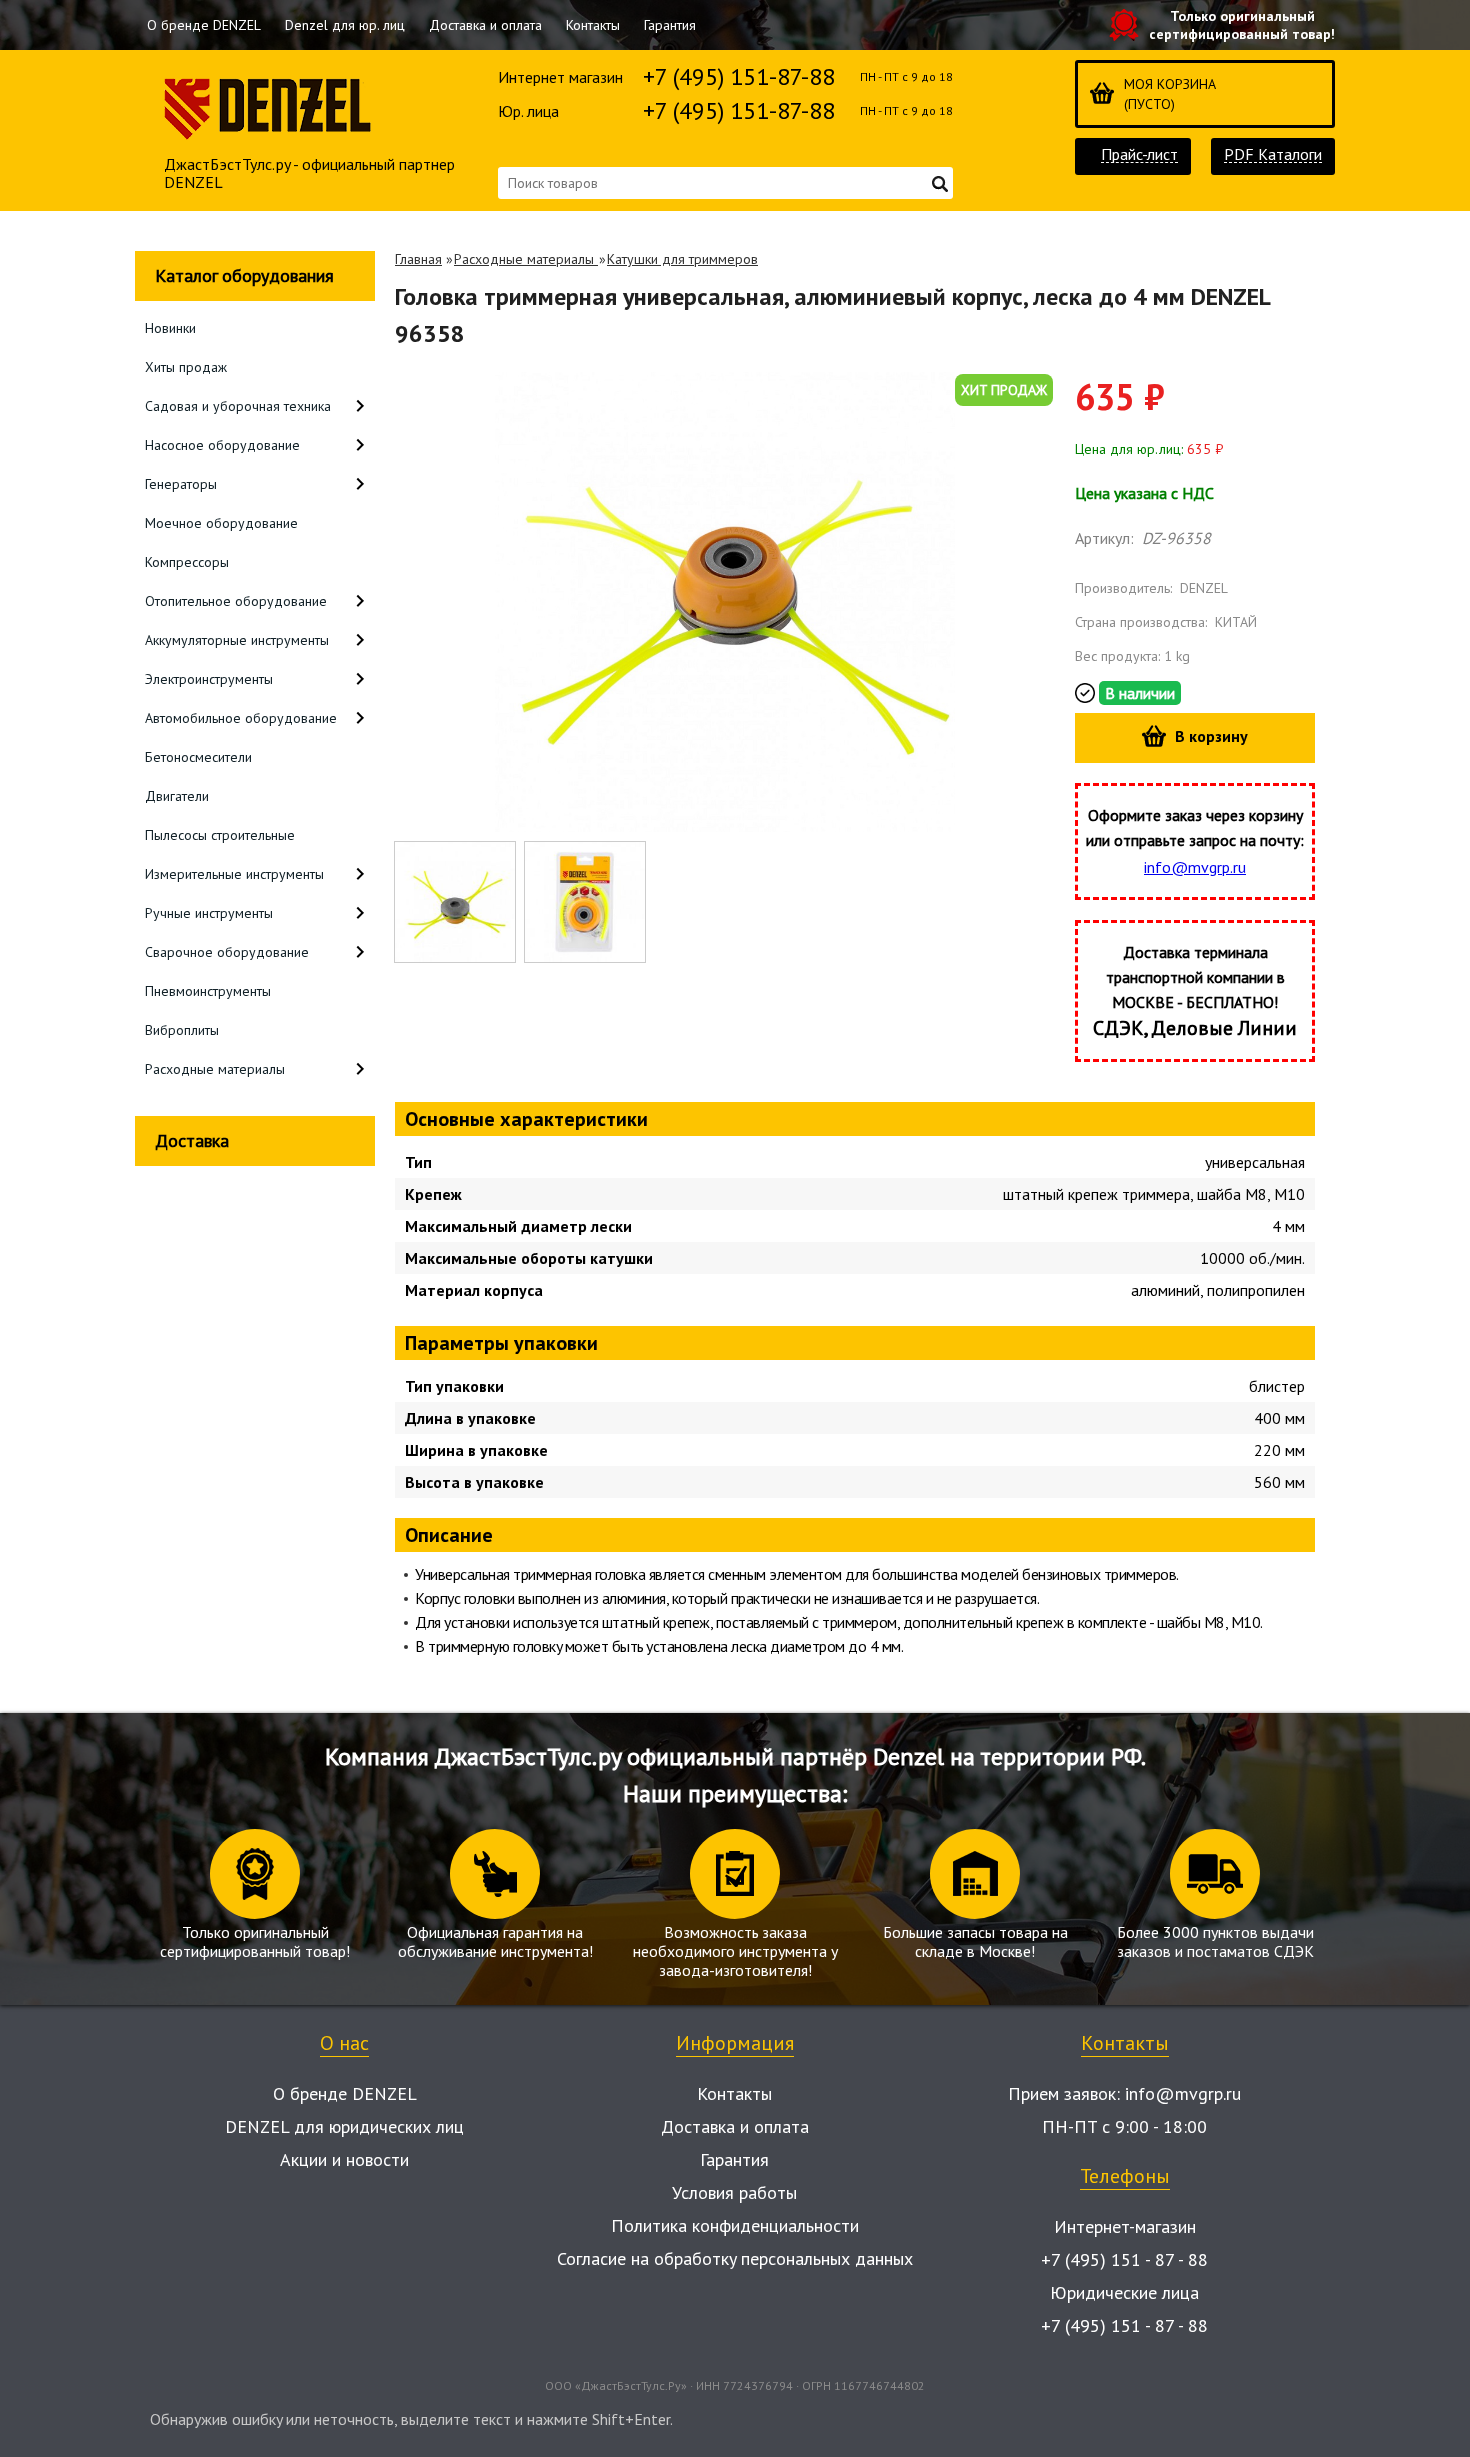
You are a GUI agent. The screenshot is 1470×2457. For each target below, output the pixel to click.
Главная (418, 259)
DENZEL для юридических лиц (344, 2126)
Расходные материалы (526, 259)
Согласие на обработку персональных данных (735, 2258)
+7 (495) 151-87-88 (739, 76)
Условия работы (734, 2192)
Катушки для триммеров (682, 259)
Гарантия (670, 25)
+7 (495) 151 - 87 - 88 (1124, 2259)
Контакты (593, 25)
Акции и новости (344, 2159)
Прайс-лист (1139, 154)
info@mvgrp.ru (1195, 867)
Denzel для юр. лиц (345, 25)
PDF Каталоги (1273, 154)
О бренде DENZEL (204, 25)
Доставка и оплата (485, 25)
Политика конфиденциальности (735, 2225)
